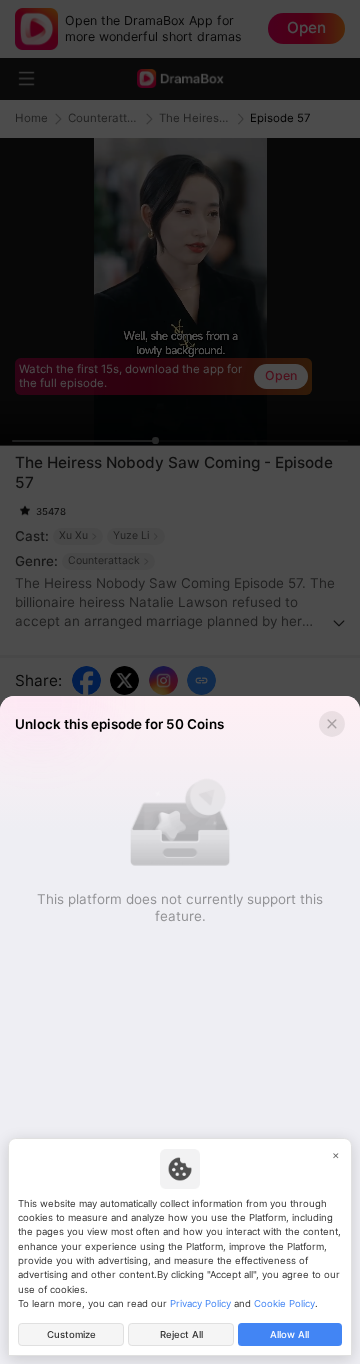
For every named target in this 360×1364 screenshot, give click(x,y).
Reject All (181, 1334)
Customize (71, 1334)
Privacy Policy (200, 1303)
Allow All (289, 1334)
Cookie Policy (284, 1303)
